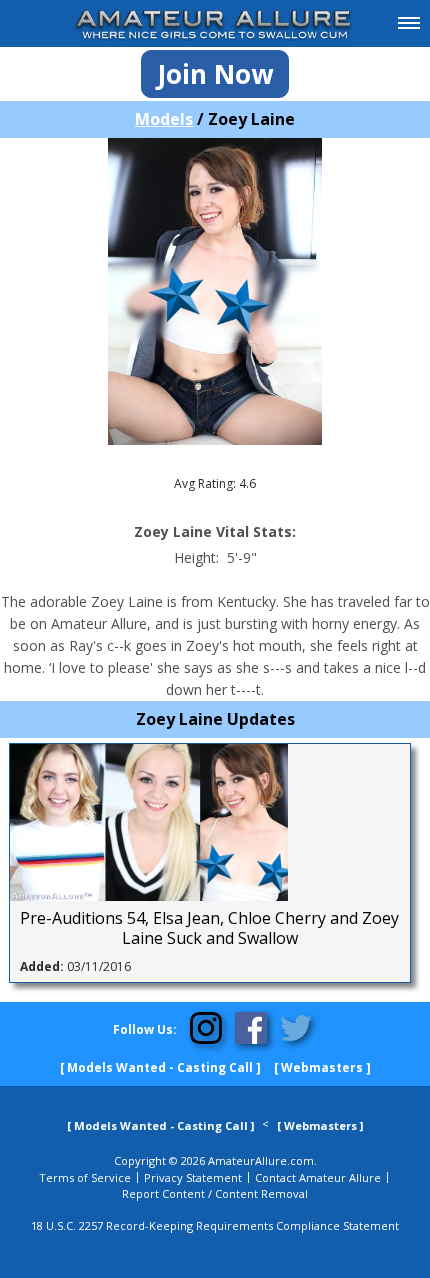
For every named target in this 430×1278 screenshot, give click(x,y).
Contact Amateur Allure (318, 1177)
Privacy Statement (193, 1177)
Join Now (215, 74)
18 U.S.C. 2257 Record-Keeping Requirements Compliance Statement (215, 1225)
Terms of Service (85, 1177)
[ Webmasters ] (322, 1067)
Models (164, 119)
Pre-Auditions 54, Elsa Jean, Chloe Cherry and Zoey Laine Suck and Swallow (209, 928)
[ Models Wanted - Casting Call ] (160, 1067)
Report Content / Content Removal (215, 1193)
